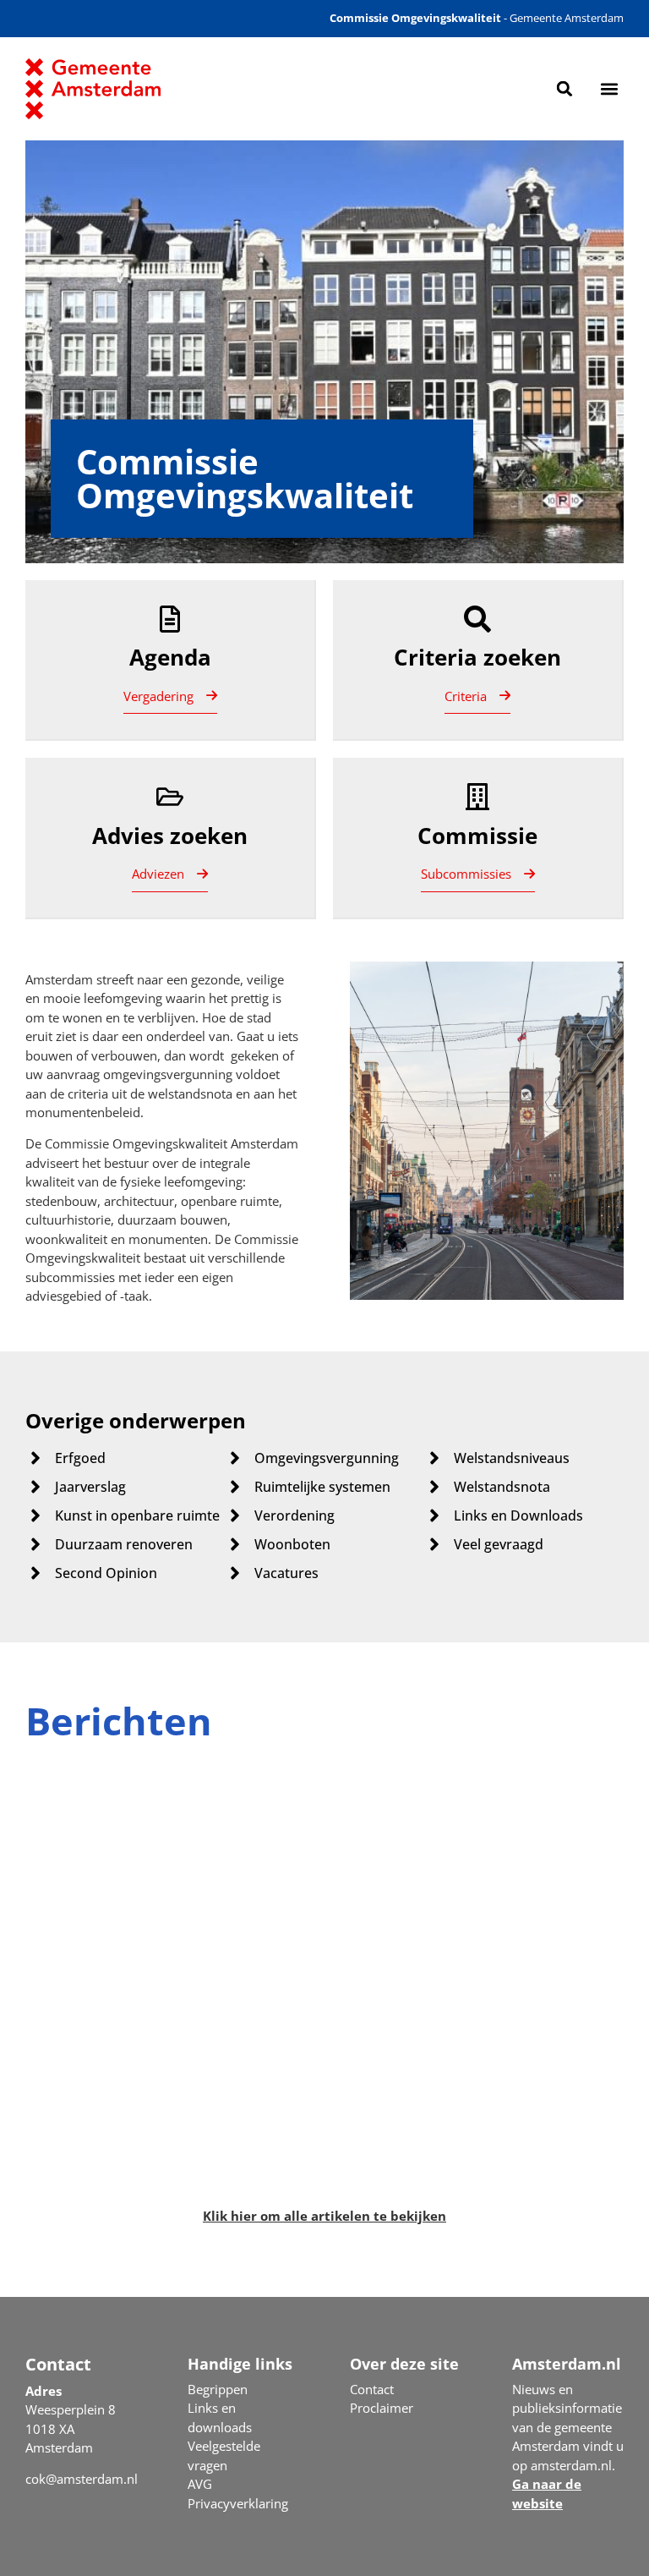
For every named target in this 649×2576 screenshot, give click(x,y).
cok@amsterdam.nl (82, 2479)
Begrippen (218, 2389)
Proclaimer (382, 2408)
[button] (565, 88)
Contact (372, 2389)
